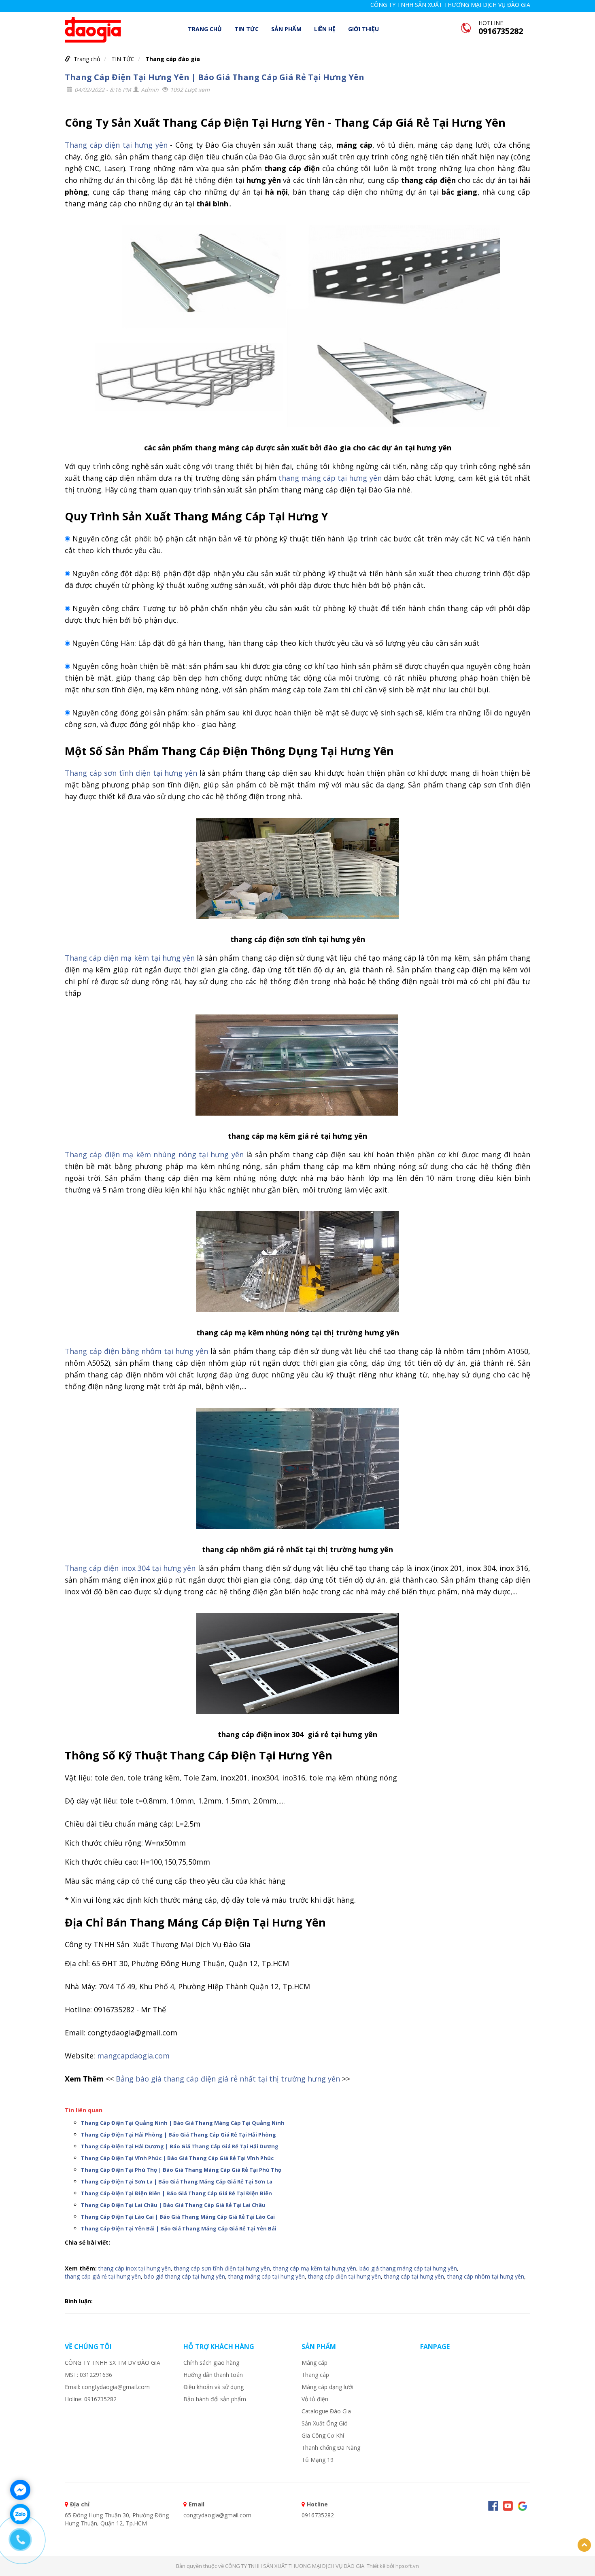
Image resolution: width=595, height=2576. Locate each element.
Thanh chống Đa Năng (331, 2448)
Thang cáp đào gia (173, 59)
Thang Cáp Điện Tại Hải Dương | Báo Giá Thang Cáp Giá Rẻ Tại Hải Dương (180, 2146)
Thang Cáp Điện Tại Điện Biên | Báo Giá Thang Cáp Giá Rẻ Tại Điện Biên (176, 2193)
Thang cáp (315, 2375)
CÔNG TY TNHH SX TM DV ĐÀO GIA (113, 2363)
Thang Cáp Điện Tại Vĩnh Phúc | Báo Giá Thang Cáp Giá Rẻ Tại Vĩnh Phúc (177, 2158)
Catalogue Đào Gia (326, 2411)
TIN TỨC (246, 29)
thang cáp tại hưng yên (414, 2276)
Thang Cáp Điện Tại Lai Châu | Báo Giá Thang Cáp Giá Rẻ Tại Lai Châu (173, 2205)
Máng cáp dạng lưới (327, 2387)
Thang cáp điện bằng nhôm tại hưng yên (136, 1351)
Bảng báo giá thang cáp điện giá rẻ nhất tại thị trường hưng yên (228, 2079)
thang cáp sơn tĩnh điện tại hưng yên (222, 2268)
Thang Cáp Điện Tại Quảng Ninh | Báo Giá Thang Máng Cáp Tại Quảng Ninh (183, 2123)
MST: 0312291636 (88, 2375)
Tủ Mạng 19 (318, 2460)
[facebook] (493, 2506)
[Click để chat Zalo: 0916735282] (20, 2514)
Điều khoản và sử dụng (214, 2387)
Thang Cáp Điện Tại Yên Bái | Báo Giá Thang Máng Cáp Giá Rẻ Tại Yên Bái (179, 2228)
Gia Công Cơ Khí (323, 2435)
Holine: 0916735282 (91, 2399)
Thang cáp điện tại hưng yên (116, 145)
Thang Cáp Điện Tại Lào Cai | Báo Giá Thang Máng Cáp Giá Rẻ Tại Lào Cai (178, 2217)
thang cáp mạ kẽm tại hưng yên (315, 2268)
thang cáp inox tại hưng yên (135, 2268)
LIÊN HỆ (325, 29)
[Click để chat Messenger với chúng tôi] (20, 2490)
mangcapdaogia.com (133, 2056)
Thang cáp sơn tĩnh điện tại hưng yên (131, 773)
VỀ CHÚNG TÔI (88, 2347)
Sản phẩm (286, 29)
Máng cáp (314, 2363)
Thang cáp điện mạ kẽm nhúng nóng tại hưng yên (154, 1154)
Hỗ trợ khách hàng (219, 2347)
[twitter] (522, 2506)
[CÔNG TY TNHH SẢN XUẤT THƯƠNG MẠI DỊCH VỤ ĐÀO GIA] (93, 29)
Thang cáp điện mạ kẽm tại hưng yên (130, 958)
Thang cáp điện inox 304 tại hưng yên (130, 1568)
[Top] (584, 2545)
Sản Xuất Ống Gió (325, 2423)
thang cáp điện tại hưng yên (344, 2276)
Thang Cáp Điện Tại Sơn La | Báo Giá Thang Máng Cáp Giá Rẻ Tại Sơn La (177, 2181)
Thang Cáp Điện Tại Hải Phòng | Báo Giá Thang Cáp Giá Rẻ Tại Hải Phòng (178, 2135)
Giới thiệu (363, 29)
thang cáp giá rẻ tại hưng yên (103, 2276)
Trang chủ (205, 29)
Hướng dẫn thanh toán (213, 2375)
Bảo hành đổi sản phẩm (215, 2399)
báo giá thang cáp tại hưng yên (185, 2276)
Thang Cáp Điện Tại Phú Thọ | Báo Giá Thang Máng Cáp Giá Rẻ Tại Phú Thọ (181, 2170)
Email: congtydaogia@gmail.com (107, 2387)
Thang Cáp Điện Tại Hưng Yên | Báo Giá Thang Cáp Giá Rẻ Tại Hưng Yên (215, 77)
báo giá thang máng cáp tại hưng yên (408, 2268)
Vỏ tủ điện (315, 2399)
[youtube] (508, 2506)
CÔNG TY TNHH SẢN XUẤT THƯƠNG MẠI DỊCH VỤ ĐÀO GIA (450, 5)
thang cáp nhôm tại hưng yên (486, 2276)
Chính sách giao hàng (211, 2363)
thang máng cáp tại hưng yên (330, 478)
